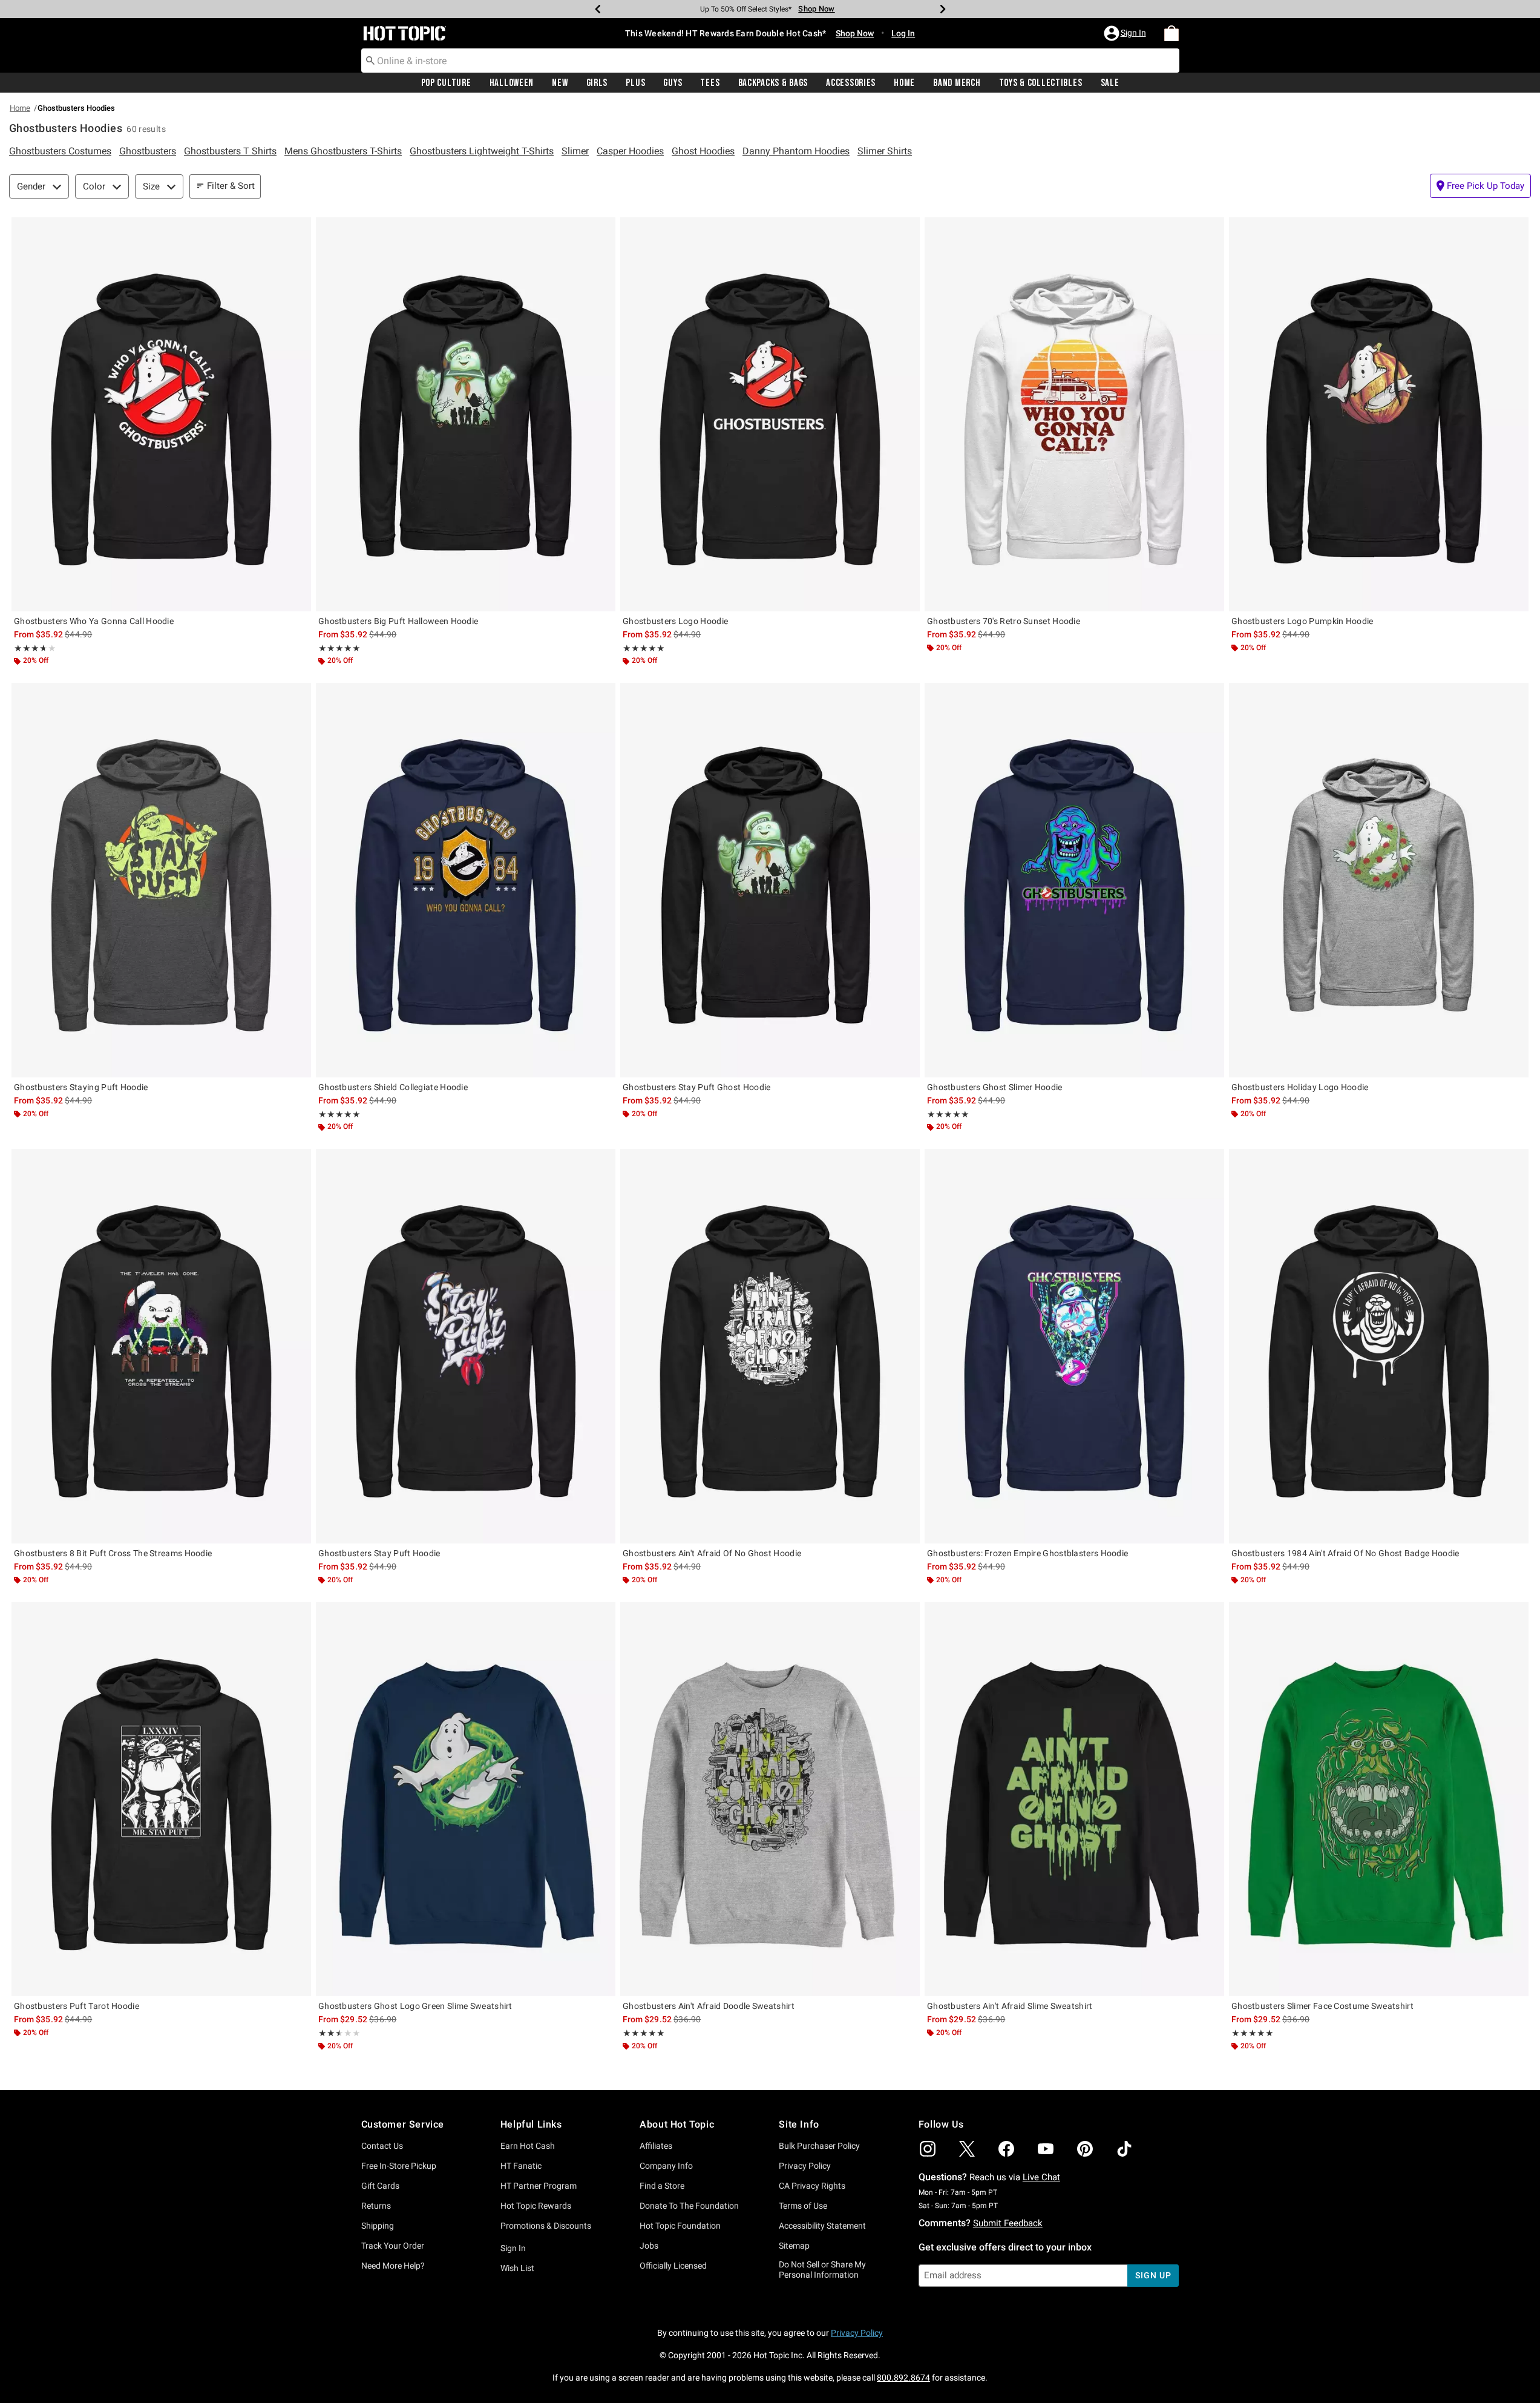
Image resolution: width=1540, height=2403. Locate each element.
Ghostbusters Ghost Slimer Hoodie (995, 1087)
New (560, 83)
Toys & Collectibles (1041, 83)
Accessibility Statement (822, 2226)
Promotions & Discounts (546, 2226)
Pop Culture (446, 83)
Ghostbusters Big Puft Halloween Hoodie (398, 621)
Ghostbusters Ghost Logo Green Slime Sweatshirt (415, 2006)
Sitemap (794, 2246)
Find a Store (662, 2186)
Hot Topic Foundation (680, 2226)
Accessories (851, 83)
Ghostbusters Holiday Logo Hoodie (1300, 1087)
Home (904, 83)
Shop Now (813, 9)
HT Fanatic (521, 2166)
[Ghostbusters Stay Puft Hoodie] (466, 1346)
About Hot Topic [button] (677, 2124)
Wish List (517, 2268)
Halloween (512, 83)
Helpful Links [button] (531, 2124)
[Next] (943, 9)
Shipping (378, 2226)
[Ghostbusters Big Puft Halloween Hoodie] (466, 414)
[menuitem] (1171, 33)
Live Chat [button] (1041, 2177)
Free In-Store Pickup (399, 2166)
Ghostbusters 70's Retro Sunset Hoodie (1004, 621)
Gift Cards (380, 2186)
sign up (1153, 2275)
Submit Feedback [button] (1008, 2223)
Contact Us (382, 2146)
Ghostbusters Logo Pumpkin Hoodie (1302, 621)
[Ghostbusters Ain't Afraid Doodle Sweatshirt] (770, 1799)
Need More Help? (393, 2266)
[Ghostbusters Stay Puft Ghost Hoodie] (770, 880)
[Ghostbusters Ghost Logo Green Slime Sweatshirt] (466, 1799)
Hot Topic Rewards (536, 2206)
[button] (1126, 33)
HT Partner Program (539, 2186)
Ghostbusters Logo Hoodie (675, 621)
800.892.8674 (903, 2378)
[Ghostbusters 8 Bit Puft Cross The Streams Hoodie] (161, 1346)
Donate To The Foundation (689, 2206)
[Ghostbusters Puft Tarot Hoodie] (161, 1799)
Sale (1110, 83)
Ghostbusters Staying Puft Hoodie (81, 1087)
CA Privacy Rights (812, 2186)
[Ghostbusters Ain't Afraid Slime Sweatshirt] (1074, 1799)
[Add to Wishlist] (299, 229)
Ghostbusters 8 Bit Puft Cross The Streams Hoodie (113, 1553)
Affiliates (656, 2146)
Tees (710, 83)
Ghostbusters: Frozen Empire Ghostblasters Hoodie (1027, 1553)
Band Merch (957, 83)
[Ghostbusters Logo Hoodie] (770, 414)
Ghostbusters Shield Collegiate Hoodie (393, 1087)
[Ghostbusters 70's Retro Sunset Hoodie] (1074, 414)
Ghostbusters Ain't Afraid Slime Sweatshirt (1010, 2006)
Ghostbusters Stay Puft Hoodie (379, 1553)
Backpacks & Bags (773, 83)
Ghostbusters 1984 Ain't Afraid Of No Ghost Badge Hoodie (1345, 1553)
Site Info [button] (799, 2124)
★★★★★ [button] (29, 648)
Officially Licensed (673, 2266)
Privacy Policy (805, 2166)
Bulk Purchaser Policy (819, 2146)
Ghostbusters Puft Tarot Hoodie (77, 2006)
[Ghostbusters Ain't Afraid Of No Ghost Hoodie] (770, 1346)
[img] (928, 2149)
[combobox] (770, 61)
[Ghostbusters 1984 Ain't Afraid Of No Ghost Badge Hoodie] (1379, 1346)
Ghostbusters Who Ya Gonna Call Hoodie (94, 621)
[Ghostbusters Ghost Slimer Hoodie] (1074, 880)
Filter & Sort (231, 186)
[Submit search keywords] (370, 60)
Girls (597, 83)
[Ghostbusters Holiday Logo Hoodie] (1379, 880)
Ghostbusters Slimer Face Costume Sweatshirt (1322, 2006)
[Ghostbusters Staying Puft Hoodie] (161, 880)
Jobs (649, 2246)
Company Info (666, 2166)
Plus (635, 83)
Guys (673, 83)
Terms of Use (803, 2206)
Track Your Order (393, 2246)
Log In (903, 33)
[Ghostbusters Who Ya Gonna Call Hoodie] (161, 414)
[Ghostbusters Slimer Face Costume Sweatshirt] (1379, 1799)
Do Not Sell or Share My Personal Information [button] (822, 2270)
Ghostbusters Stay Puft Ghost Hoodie (697, 1087)
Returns (376, 2206)
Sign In (513, 2248)
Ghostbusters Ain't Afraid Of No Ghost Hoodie (712, 1553)
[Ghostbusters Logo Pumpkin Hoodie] (1379, 414)
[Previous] (598, 9)
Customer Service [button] (403, 2124)
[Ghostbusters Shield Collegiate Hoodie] (466, 880)
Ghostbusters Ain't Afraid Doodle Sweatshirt (709, 2006)
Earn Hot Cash (528, 2146)
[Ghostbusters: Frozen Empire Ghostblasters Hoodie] (1074, 1346)
